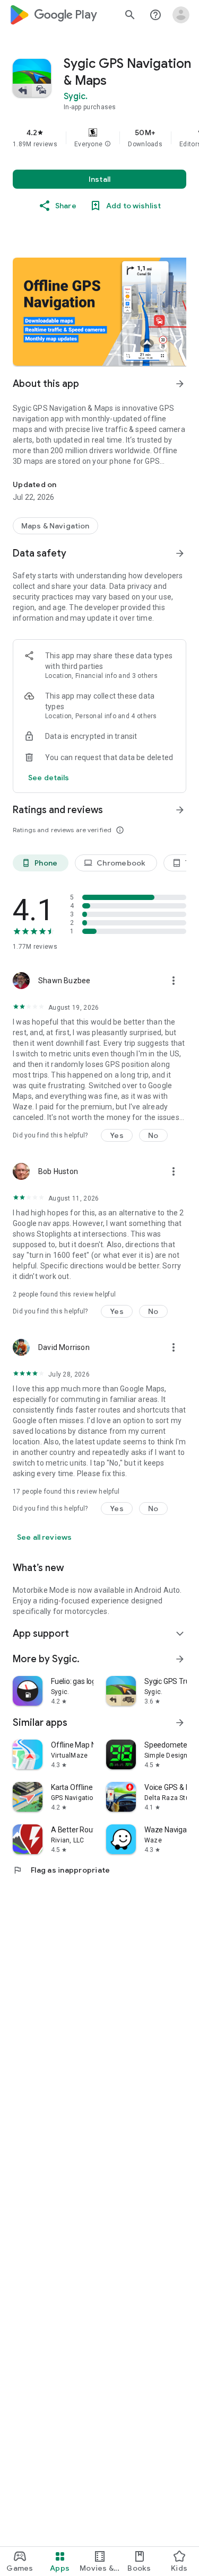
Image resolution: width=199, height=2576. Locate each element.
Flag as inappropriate (61, 1870)
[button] (108, 144)
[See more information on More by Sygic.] (180, 1659)
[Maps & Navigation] (55, 526)
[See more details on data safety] (49, 778)
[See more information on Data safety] (180, 553)
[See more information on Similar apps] (180, 1723)
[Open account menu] (181, 15)
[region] (99, 138)
